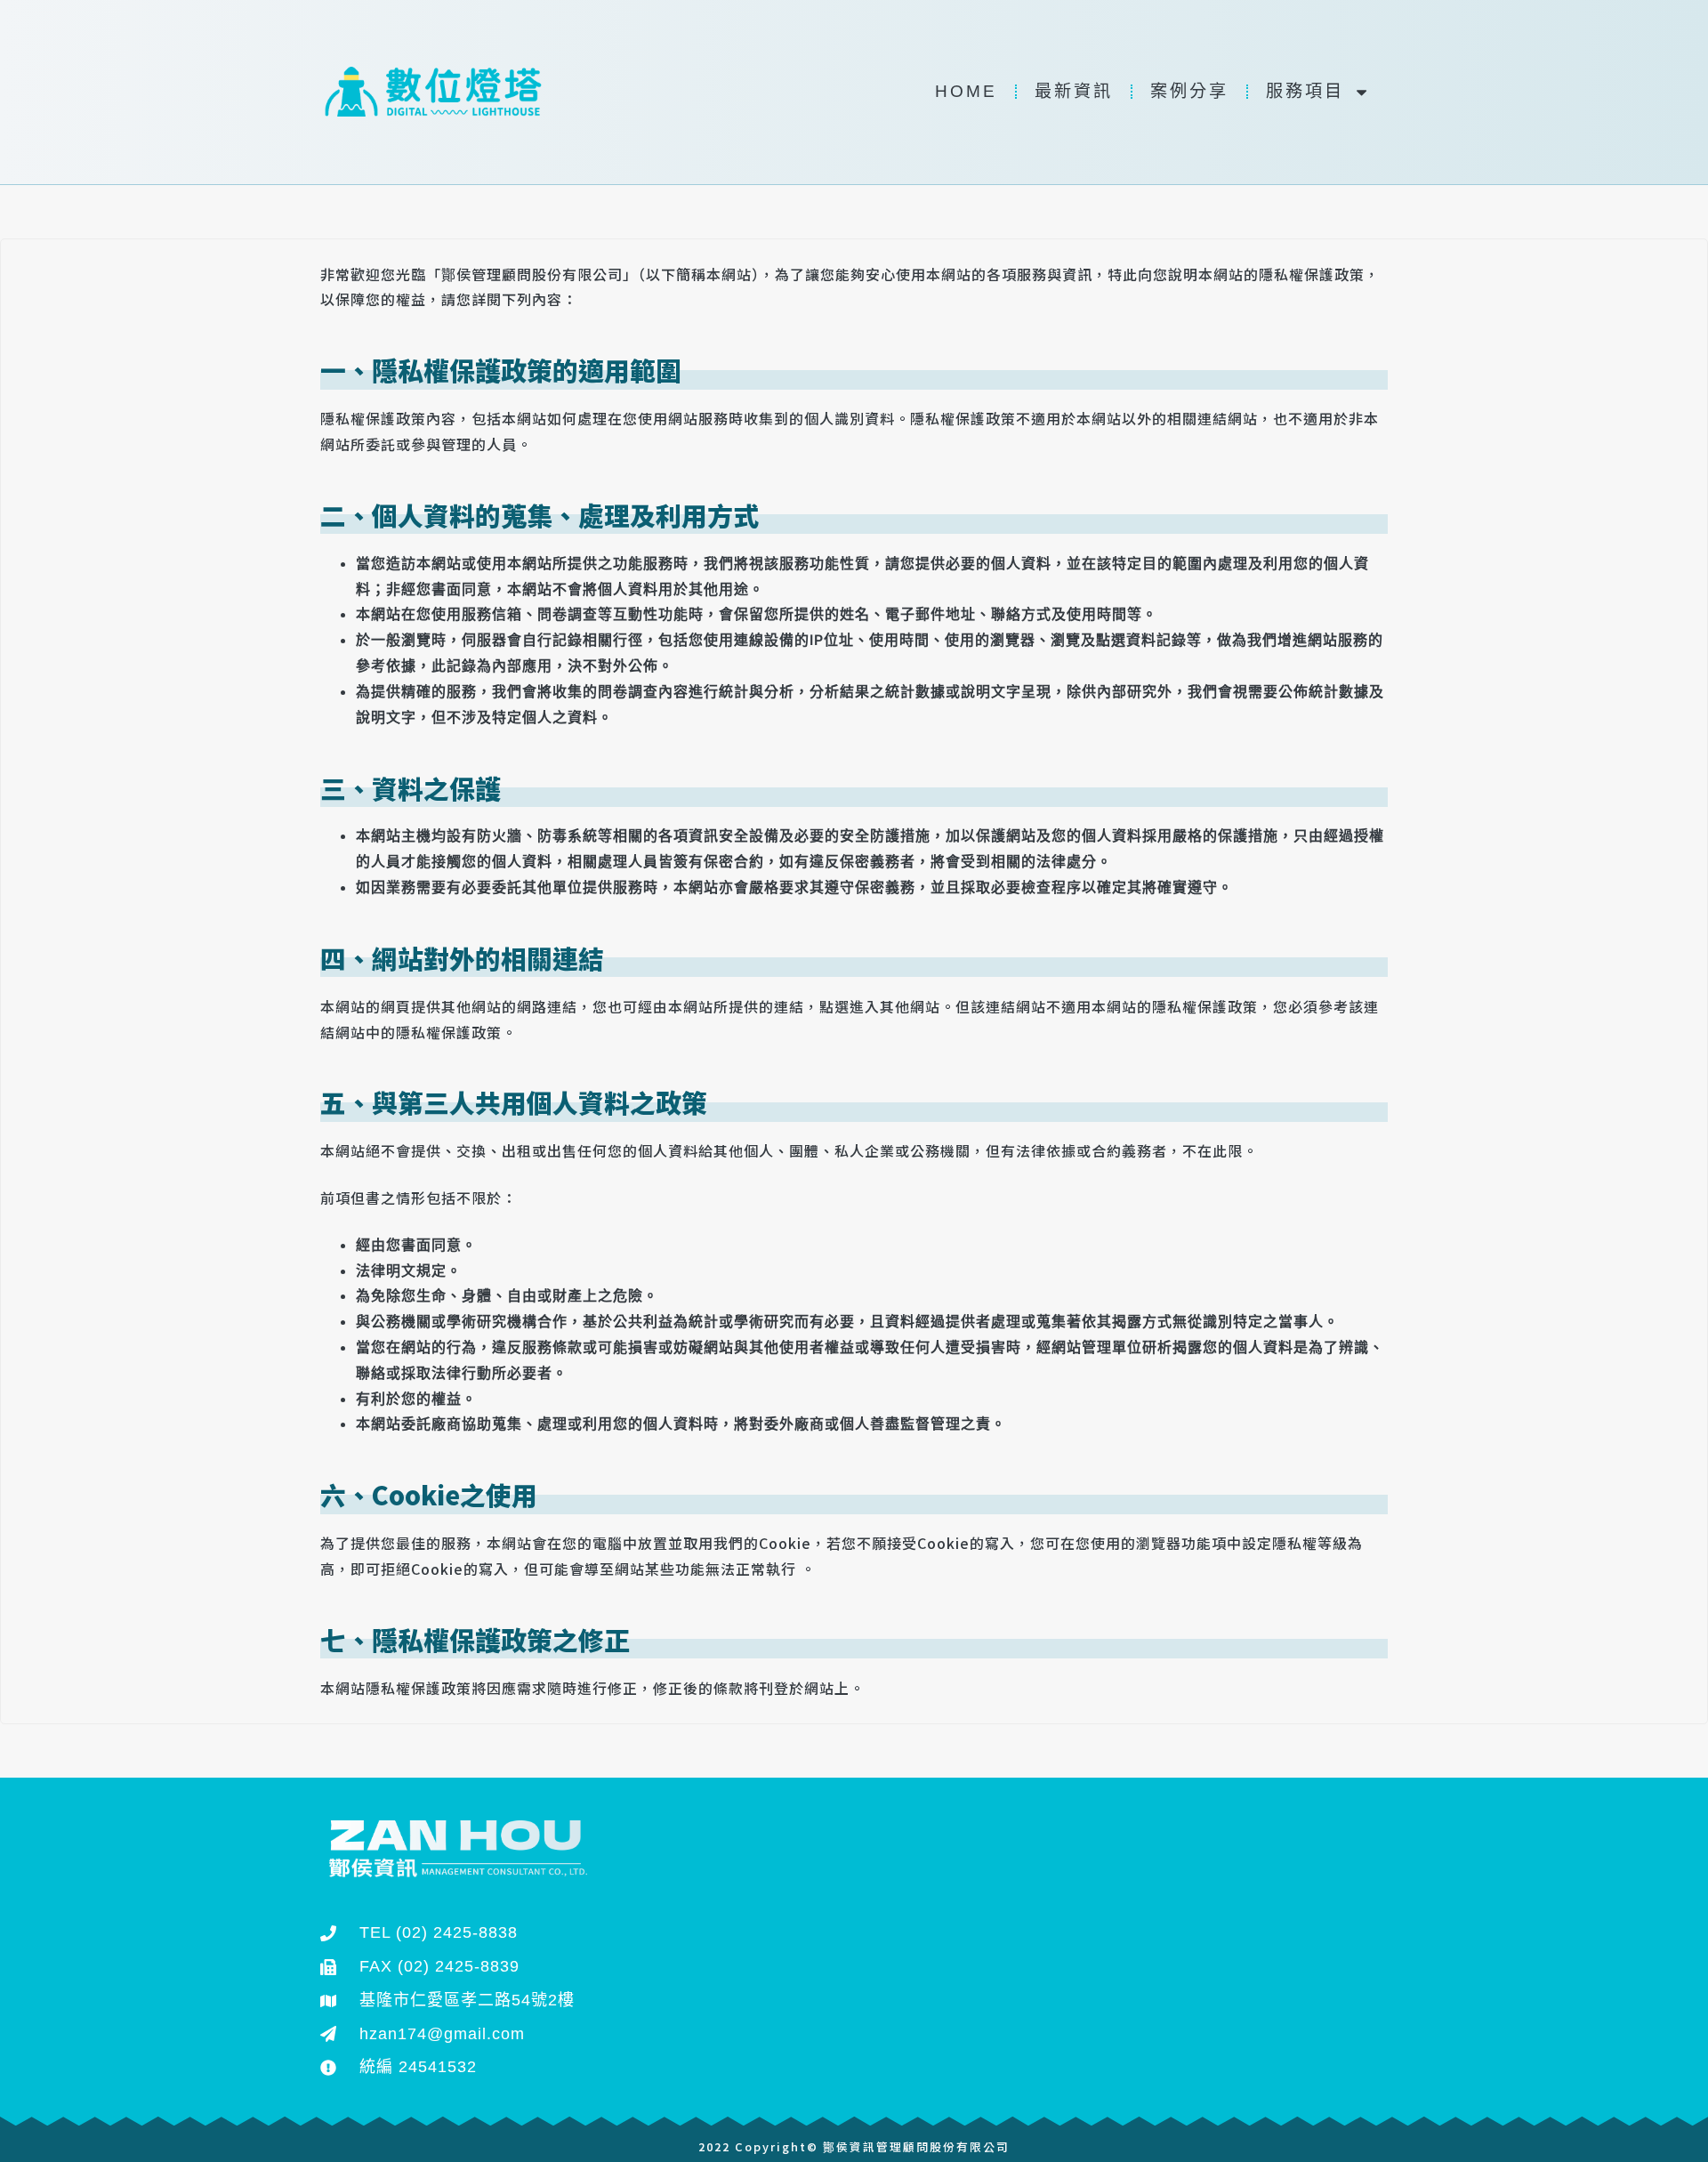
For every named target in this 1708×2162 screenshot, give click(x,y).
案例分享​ (1189, 91)
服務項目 (1305, 91)
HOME (966, 91)
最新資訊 (1074, 91)
